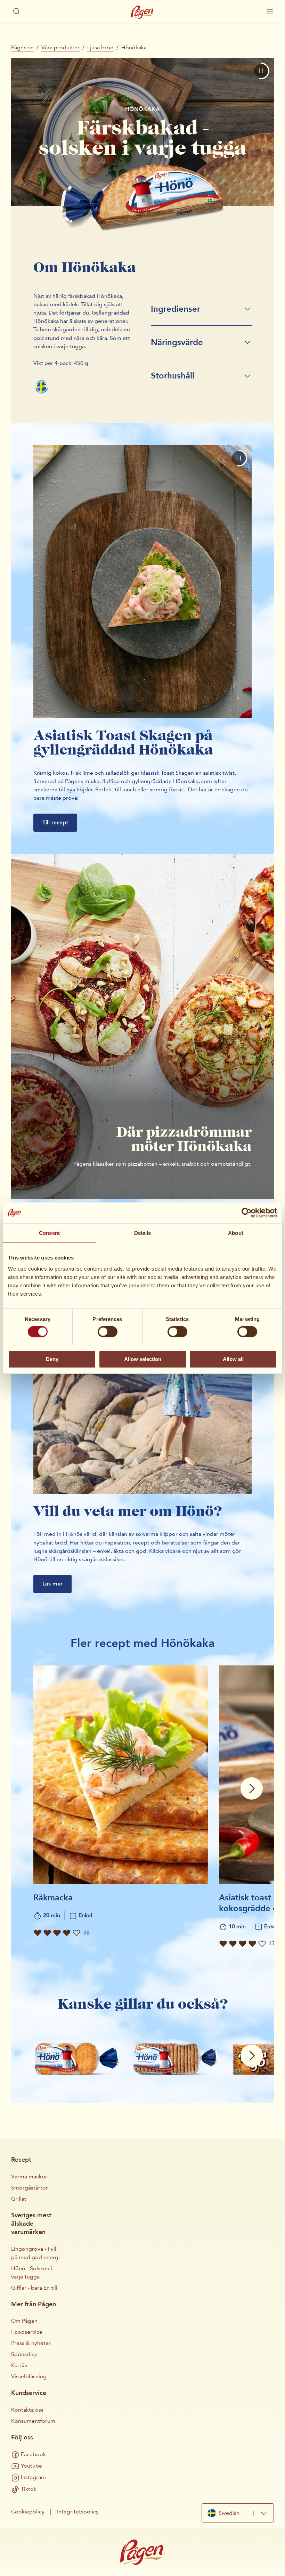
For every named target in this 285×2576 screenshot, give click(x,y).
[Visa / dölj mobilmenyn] (270, 12)
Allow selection (143, 1359)
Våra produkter (60, 47)
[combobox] (238, 2513)
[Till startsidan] (142, 12)
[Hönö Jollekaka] (77, 2051)
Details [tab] (143, 1233)
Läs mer (52, 1584)
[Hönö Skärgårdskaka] (175, 2051)
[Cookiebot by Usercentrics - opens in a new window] (247, 1213)
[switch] (108, 1331)
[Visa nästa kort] (252, 1788)
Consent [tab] (49, 1233)
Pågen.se (22, 47)
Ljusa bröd (100, 47)
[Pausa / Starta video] (261, 71)
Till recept (55, 822)
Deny (52, 1359)
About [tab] (236, 1233)
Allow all (233, 1359)
